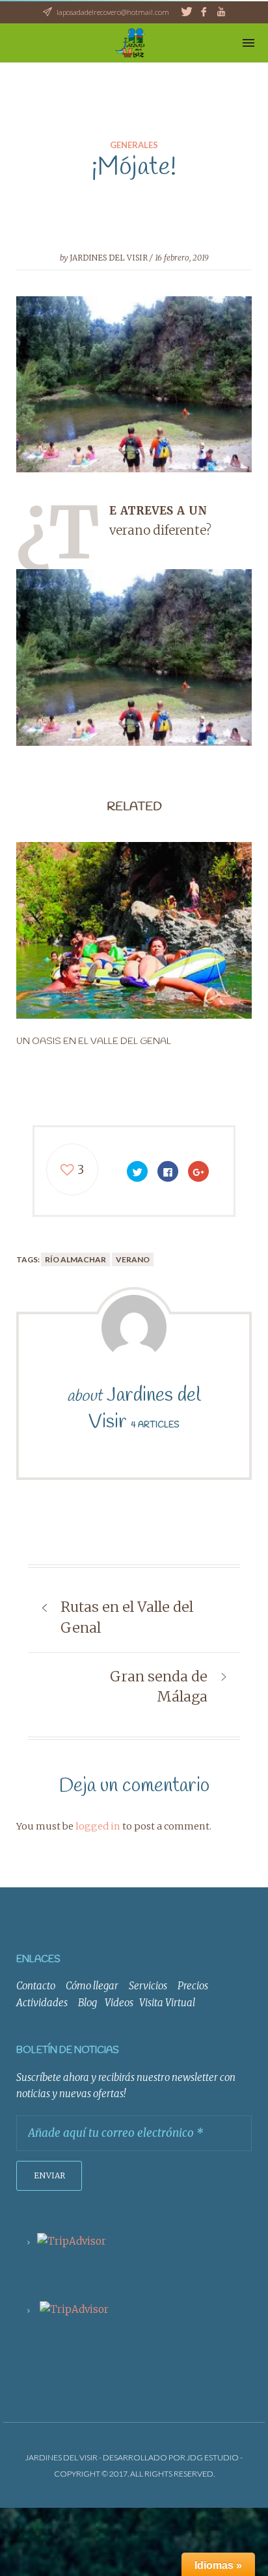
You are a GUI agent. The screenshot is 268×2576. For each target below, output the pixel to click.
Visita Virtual (167, 2003)
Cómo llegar (92, 1986)
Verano (133, 1259)
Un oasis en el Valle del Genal (94, 1041)
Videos (119, 2003)
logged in (98, 1826)
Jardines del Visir (109, 258)
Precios (193, 1986)
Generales (134, 145)
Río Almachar (75, 1259)
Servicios (148, 1986)
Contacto (36, 1986)
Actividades (42, 2003)
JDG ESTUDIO (213, 2457)
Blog (87, 2003)
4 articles (155, 1425)
